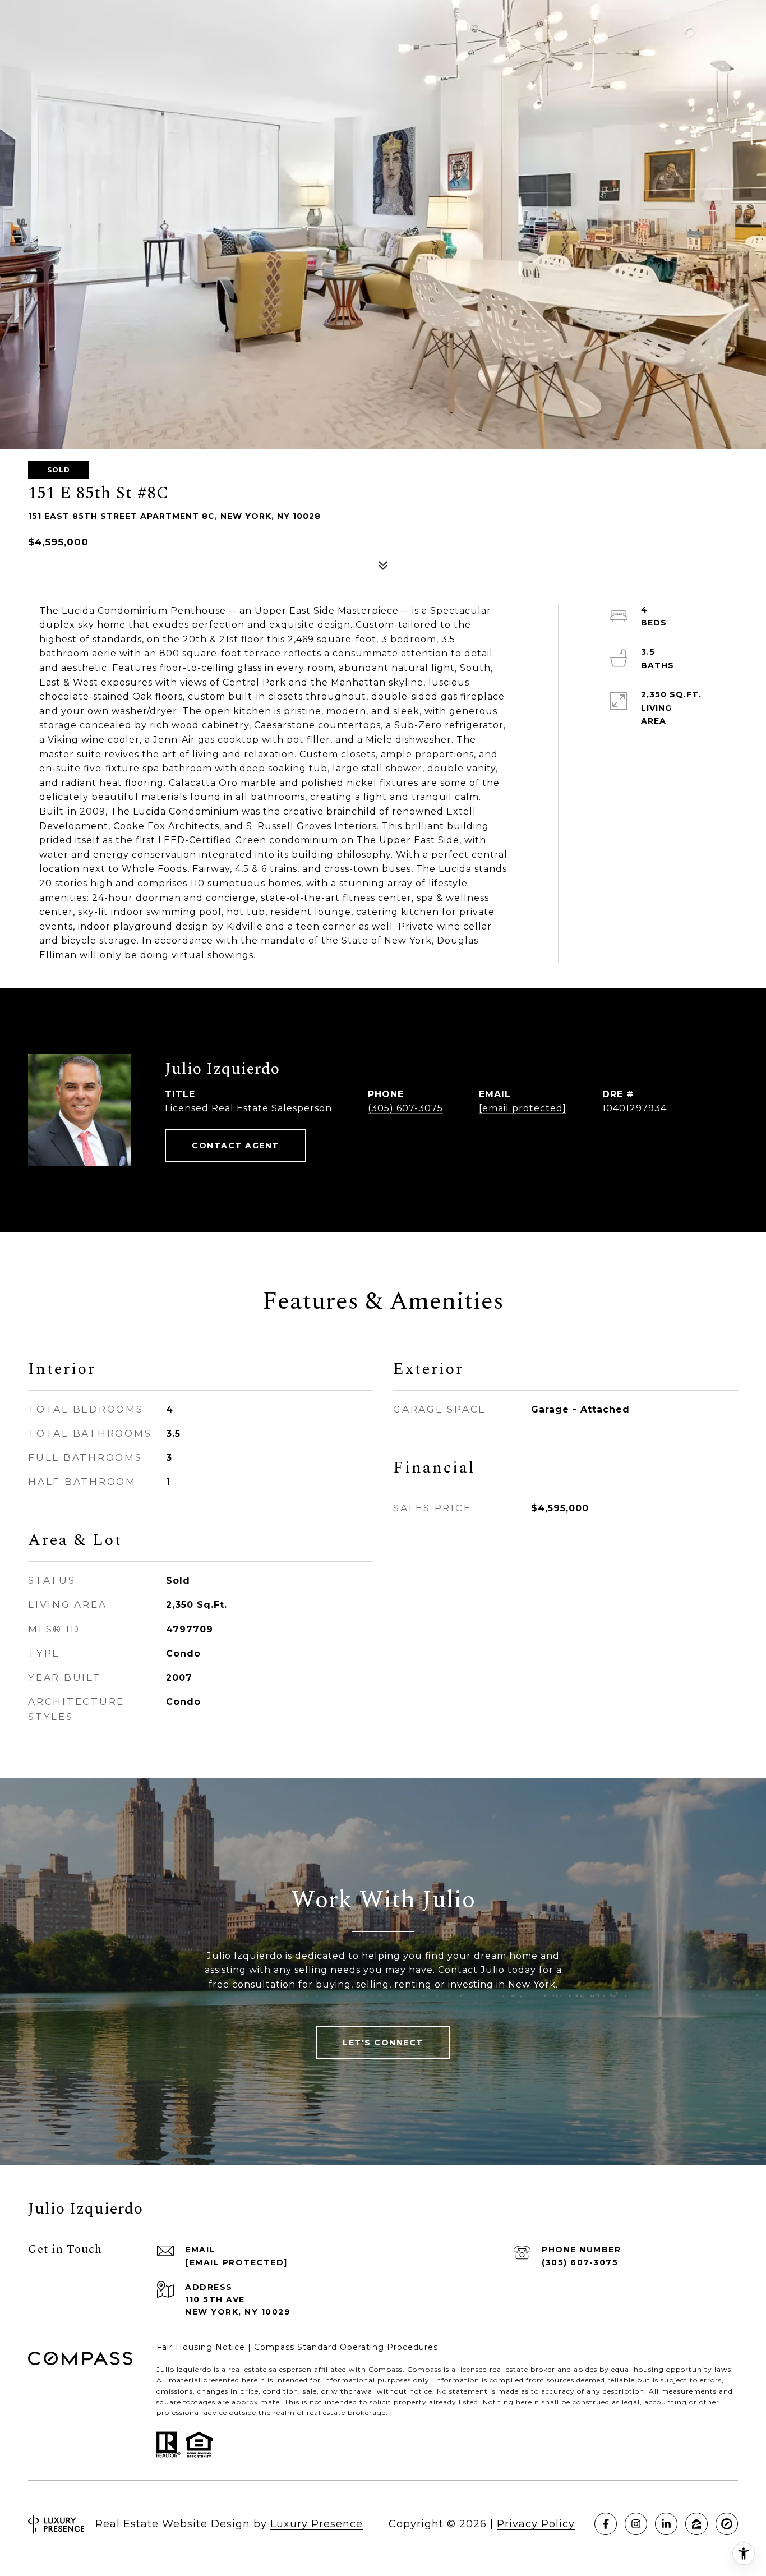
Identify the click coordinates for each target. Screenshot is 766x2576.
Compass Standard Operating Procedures (346, 2347)
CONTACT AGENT (236, 1146)
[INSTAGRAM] (636, 2524)
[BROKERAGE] (727, 2524)
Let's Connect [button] (383, 2043)
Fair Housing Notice (201, 2347)
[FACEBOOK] (606, 2524)
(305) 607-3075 (405, 1108)
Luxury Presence (317, 2524)
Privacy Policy (536, 2524)
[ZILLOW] (696, 2524)
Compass (424, 2369)
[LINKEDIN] (666, 2524)
